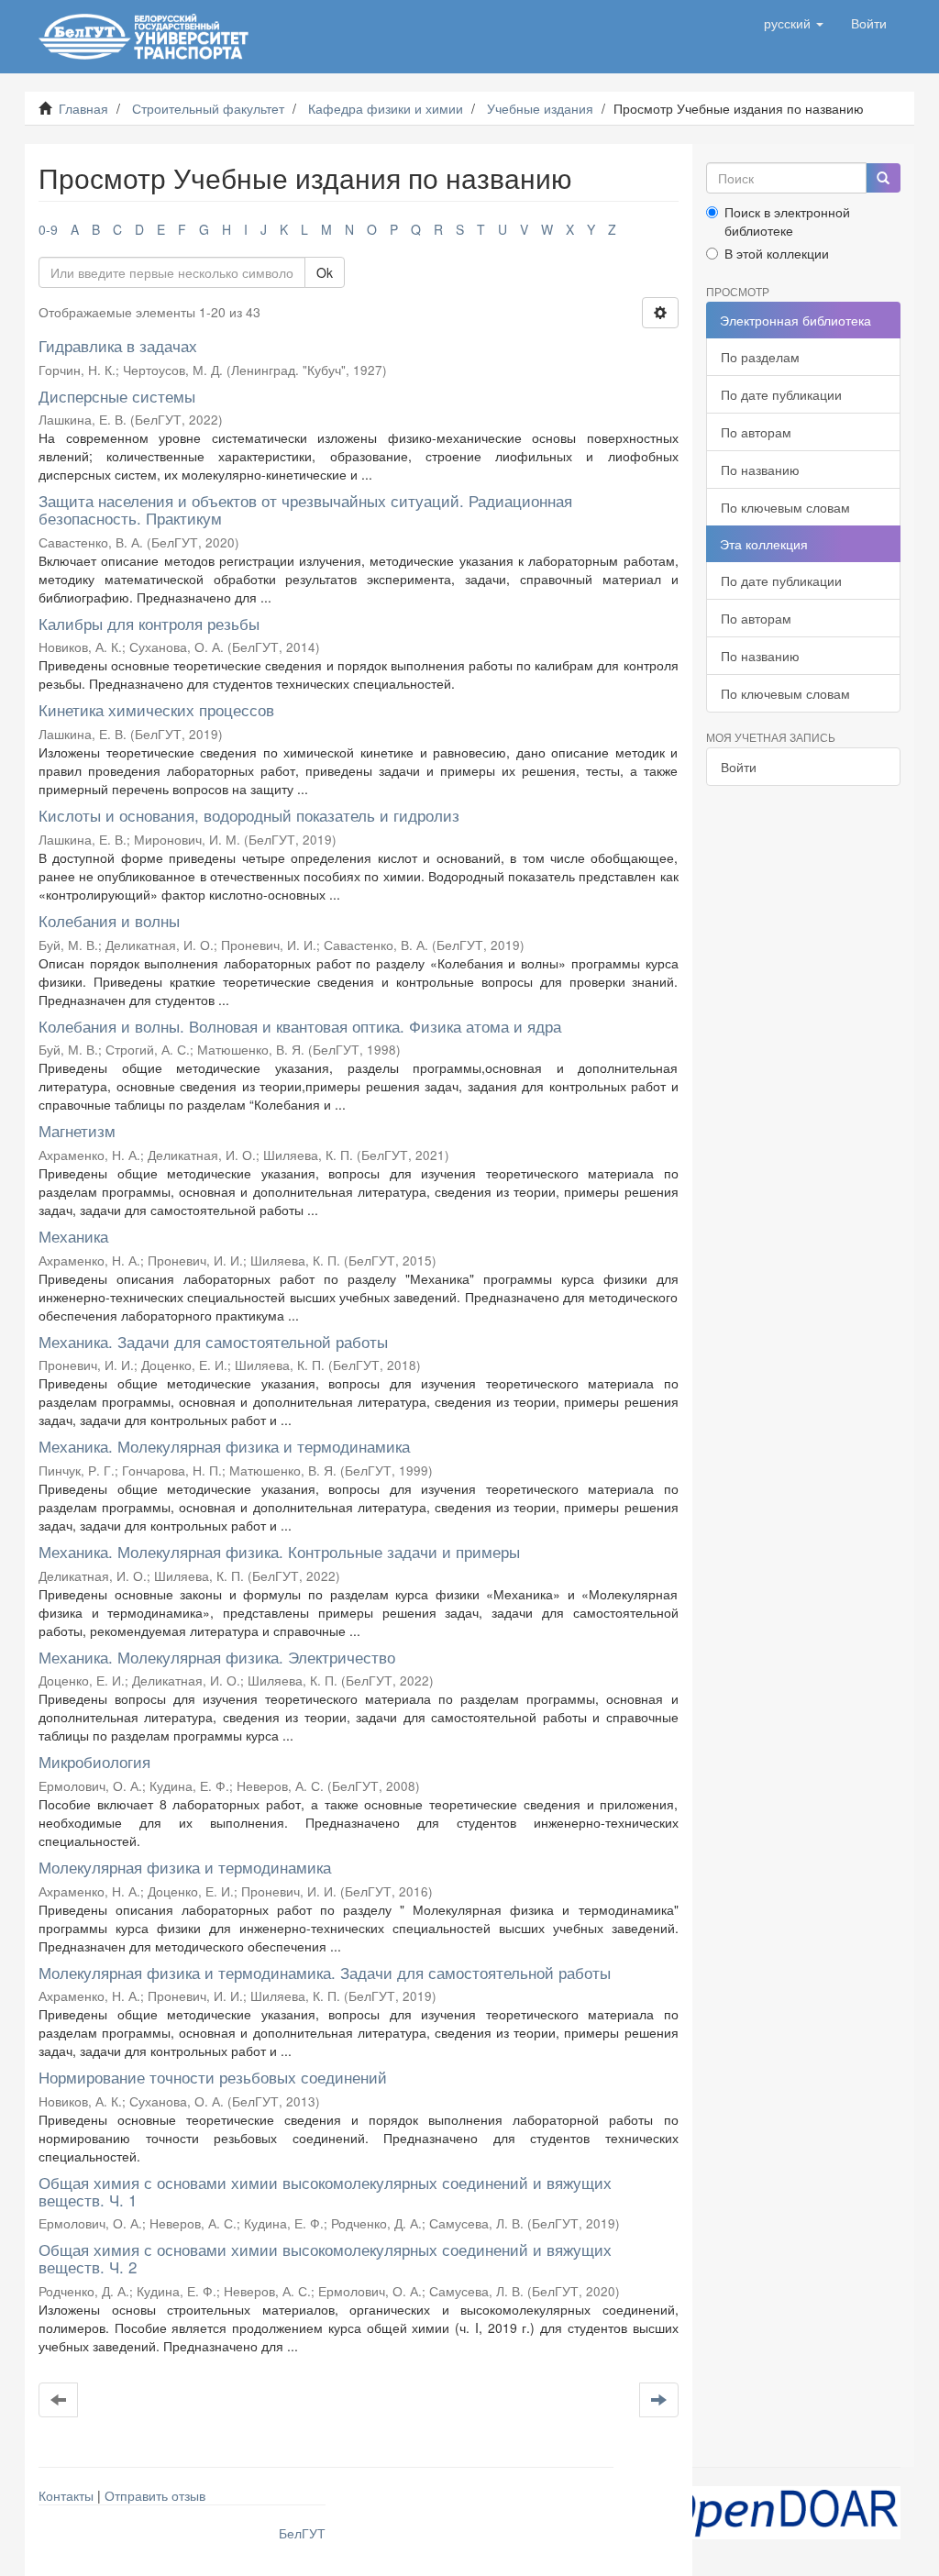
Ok (325, 272)
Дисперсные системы (117, 396)
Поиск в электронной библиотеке (787, 221)
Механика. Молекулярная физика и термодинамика (224, 1446)
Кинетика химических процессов (156, 709)
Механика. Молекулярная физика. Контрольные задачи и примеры (279, 1551)
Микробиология (94, 1761)
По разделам (760, 357)
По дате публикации (781, 394)
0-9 (48, 229)
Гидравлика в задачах (118, 345)
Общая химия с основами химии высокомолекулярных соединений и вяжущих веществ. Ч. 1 (325, 2191)
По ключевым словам (785, 507)
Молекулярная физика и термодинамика (185, 1867)
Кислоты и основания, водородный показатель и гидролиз (249, 815)
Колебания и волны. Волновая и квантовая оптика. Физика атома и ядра (300, 1026)
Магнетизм (77, 1130)
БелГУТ (302, 2533)
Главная (83, 108)
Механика (73, 1236)
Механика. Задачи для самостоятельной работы (213, 1341)
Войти (739, 767)
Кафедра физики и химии (386, 108)
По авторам (756, 432)
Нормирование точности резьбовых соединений (213, 2077)
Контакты (66, 2495)
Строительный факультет (208, 108)
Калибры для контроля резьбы (149, 623)
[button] (794, 23)
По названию (760, 470)
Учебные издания (540, 108)
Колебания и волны (109, 920)
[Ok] (883, 178)
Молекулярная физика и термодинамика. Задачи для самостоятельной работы (325, 1972)
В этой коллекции (777, 253)
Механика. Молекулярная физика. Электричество (217, 1657)
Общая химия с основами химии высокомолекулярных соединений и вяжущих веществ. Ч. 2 (325, 2258)
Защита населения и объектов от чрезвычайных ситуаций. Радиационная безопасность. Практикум (305, 509)
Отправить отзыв (155, 2495)
